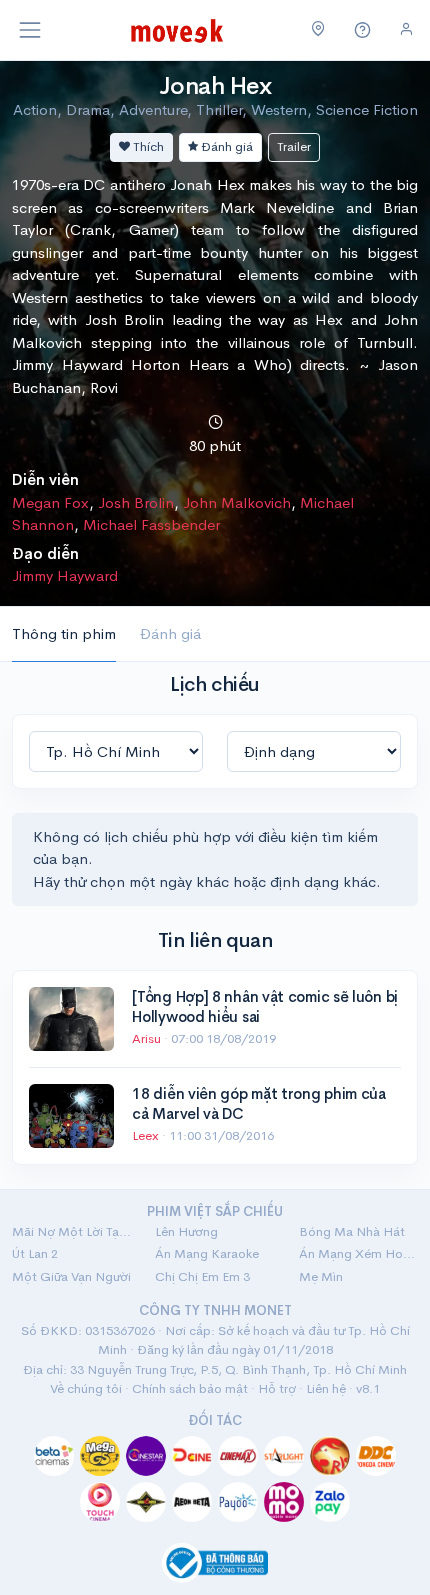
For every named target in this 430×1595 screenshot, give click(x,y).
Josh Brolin (136, 502)
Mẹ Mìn (321, 1276)
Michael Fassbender (151, 524)
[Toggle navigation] (30, 30)
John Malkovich (237, 502)
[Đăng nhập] (406, 29)
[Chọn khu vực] (318, 30)
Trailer (294, 146)
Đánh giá (225, 146)
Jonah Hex (215, 86)
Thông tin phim (64, 633)
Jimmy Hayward (65, 575)
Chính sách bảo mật (190, 1388)
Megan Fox (50, 502)
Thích (147, 146)
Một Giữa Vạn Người (71, 1276)
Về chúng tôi (86, 1388)
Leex (147, 1135)
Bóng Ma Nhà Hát (352, 1231)
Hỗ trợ (277, 1388)
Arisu (148, 1038)
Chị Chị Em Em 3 (202, 1276)
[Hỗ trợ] (363, 30)
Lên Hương (186, 1231)
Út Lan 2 (35, 1253)
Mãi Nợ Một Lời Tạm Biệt (71, 1231)
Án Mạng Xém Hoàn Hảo (358, 1253)
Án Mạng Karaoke (207, 1253)
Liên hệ (326, 1388)
